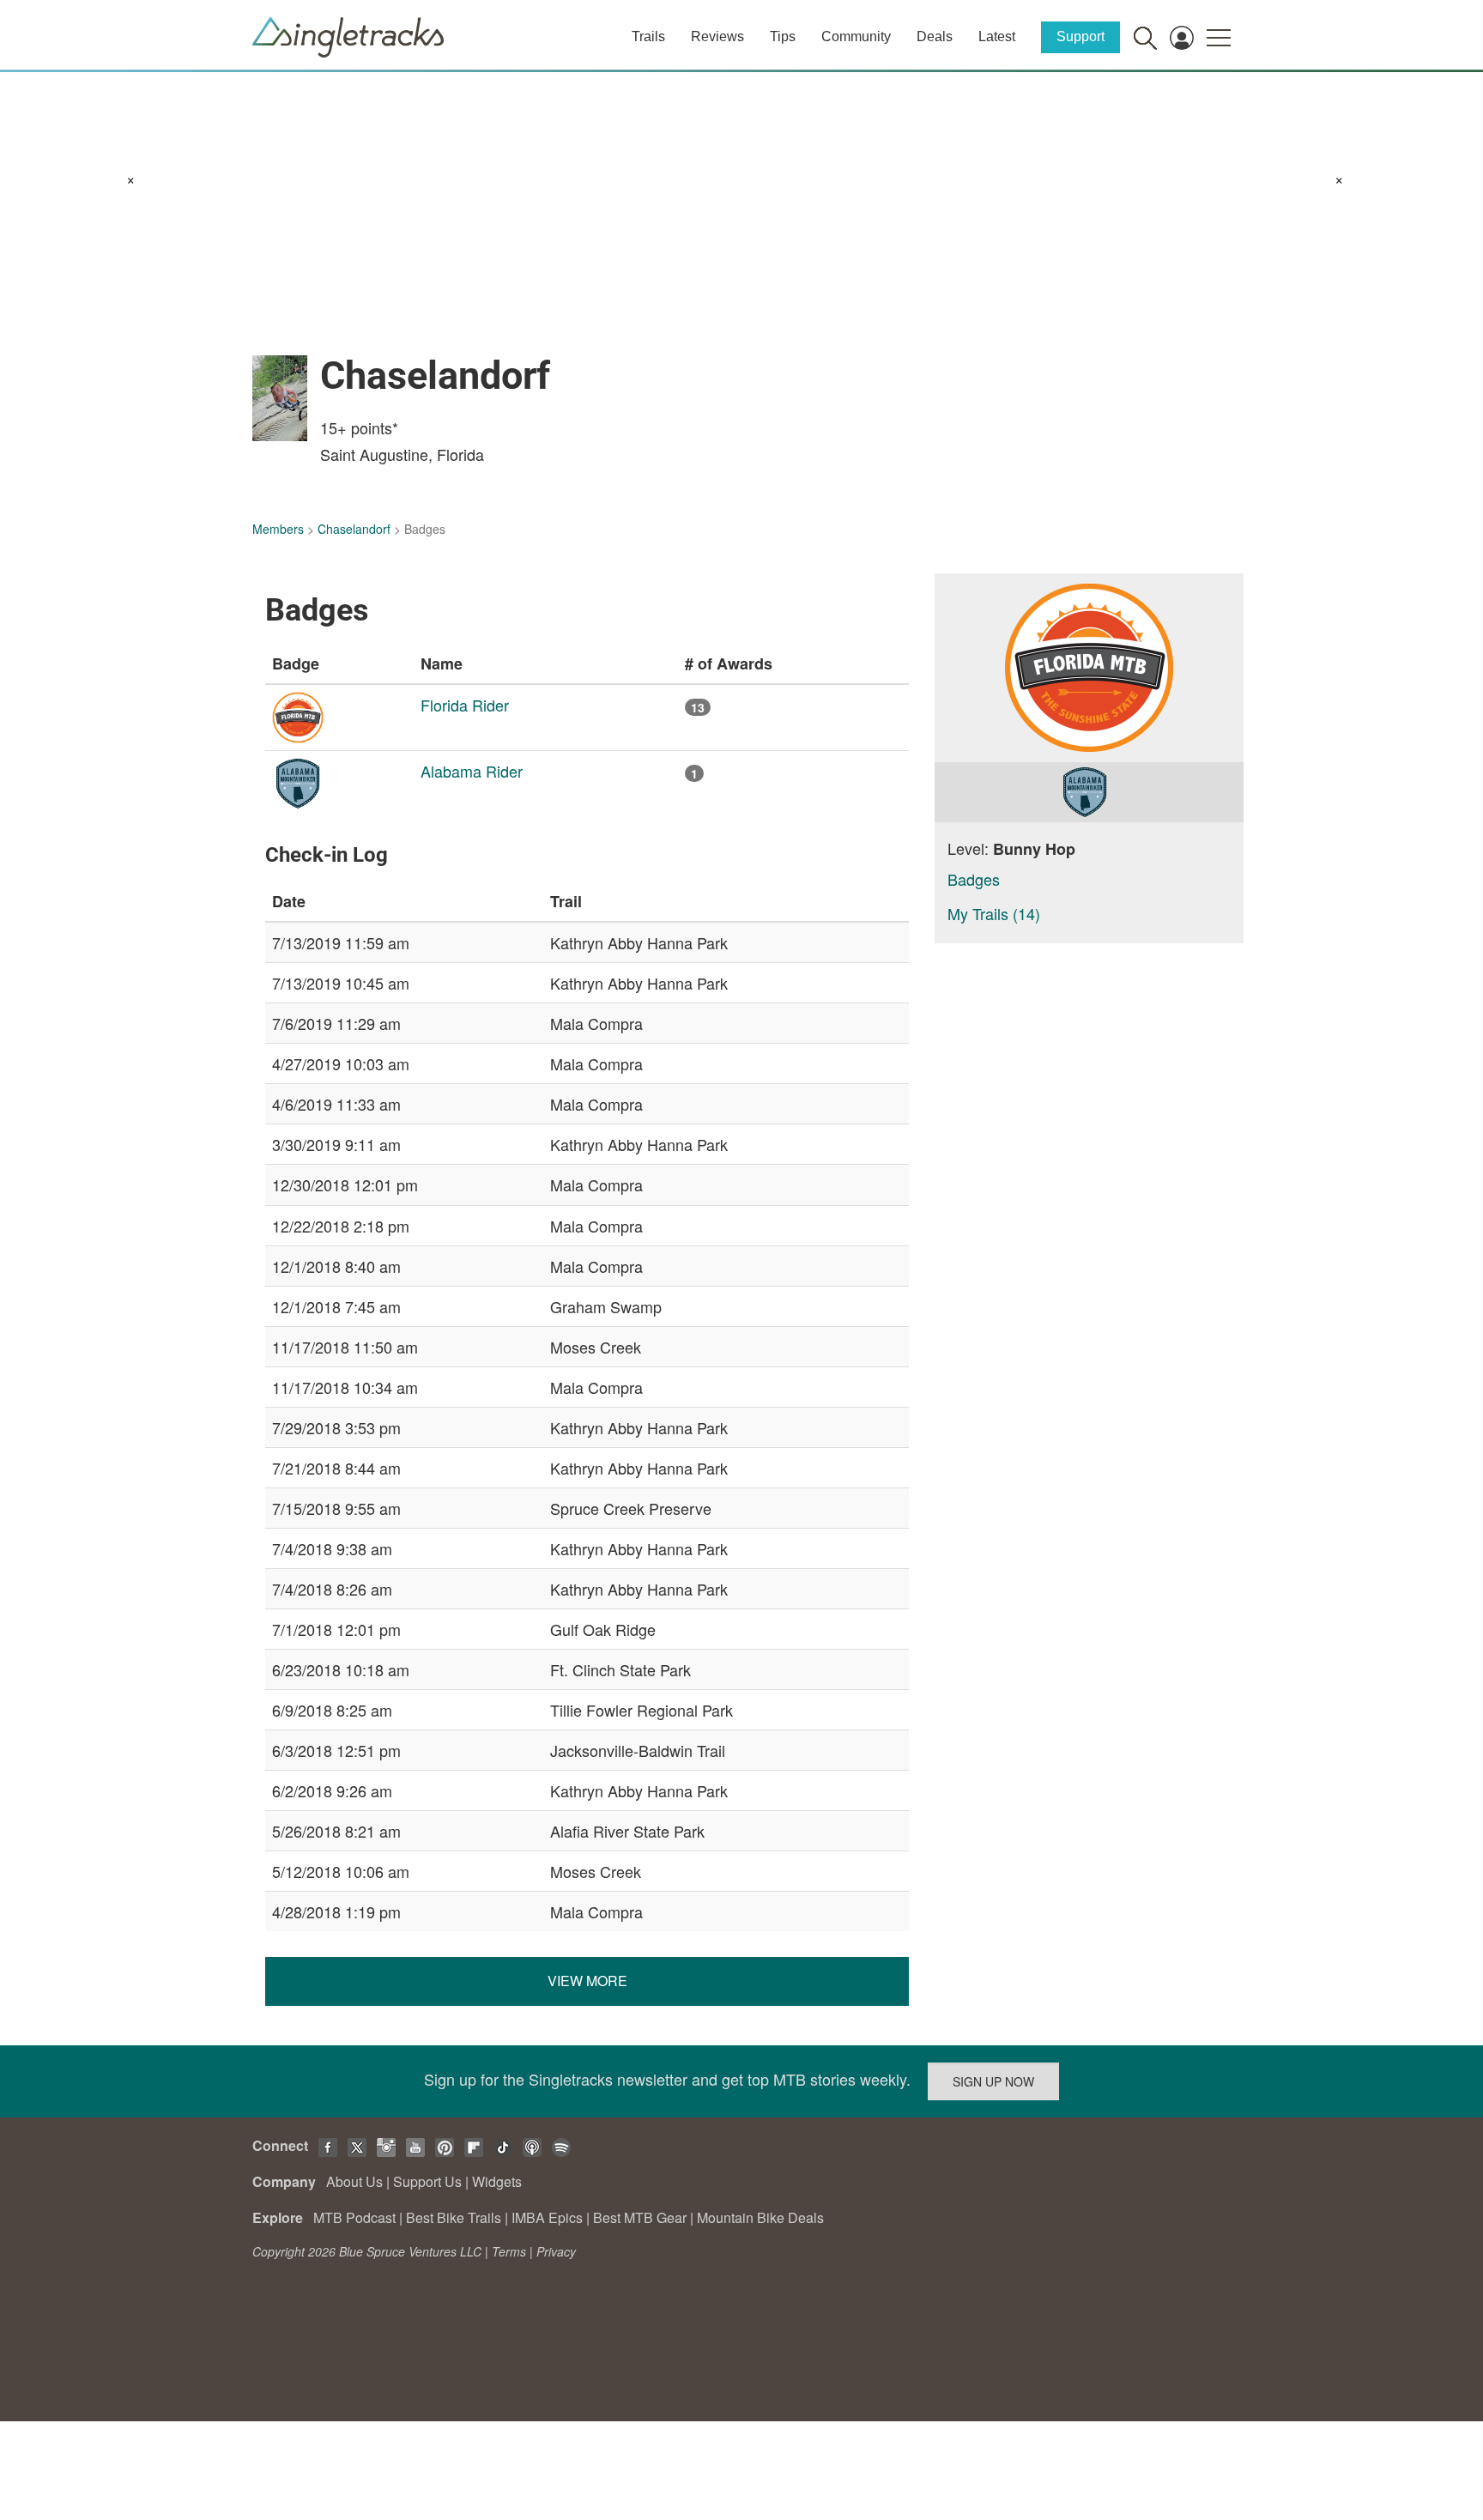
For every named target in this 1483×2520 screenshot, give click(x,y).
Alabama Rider (472, 771)
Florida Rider (465, 705)
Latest (997, 36)
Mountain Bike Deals (760, 2217)
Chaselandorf (354, 529)
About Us (354, 2181)
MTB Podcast (354, 2217)
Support (1080, 36)
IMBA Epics (547, 2217)
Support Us (427, 2181)
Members (278, 529)
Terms (509, 2251)
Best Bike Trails (454, 2217)
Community (856, 36)
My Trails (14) (994, 913)
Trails (648, 36)
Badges (974, 879)
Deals (935, 36)
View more (587, 1981)
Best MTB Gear (640, 2217)
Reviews (717, 36)
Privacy (556, 2251)
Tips (783, 36)
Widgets (497, 2181)
